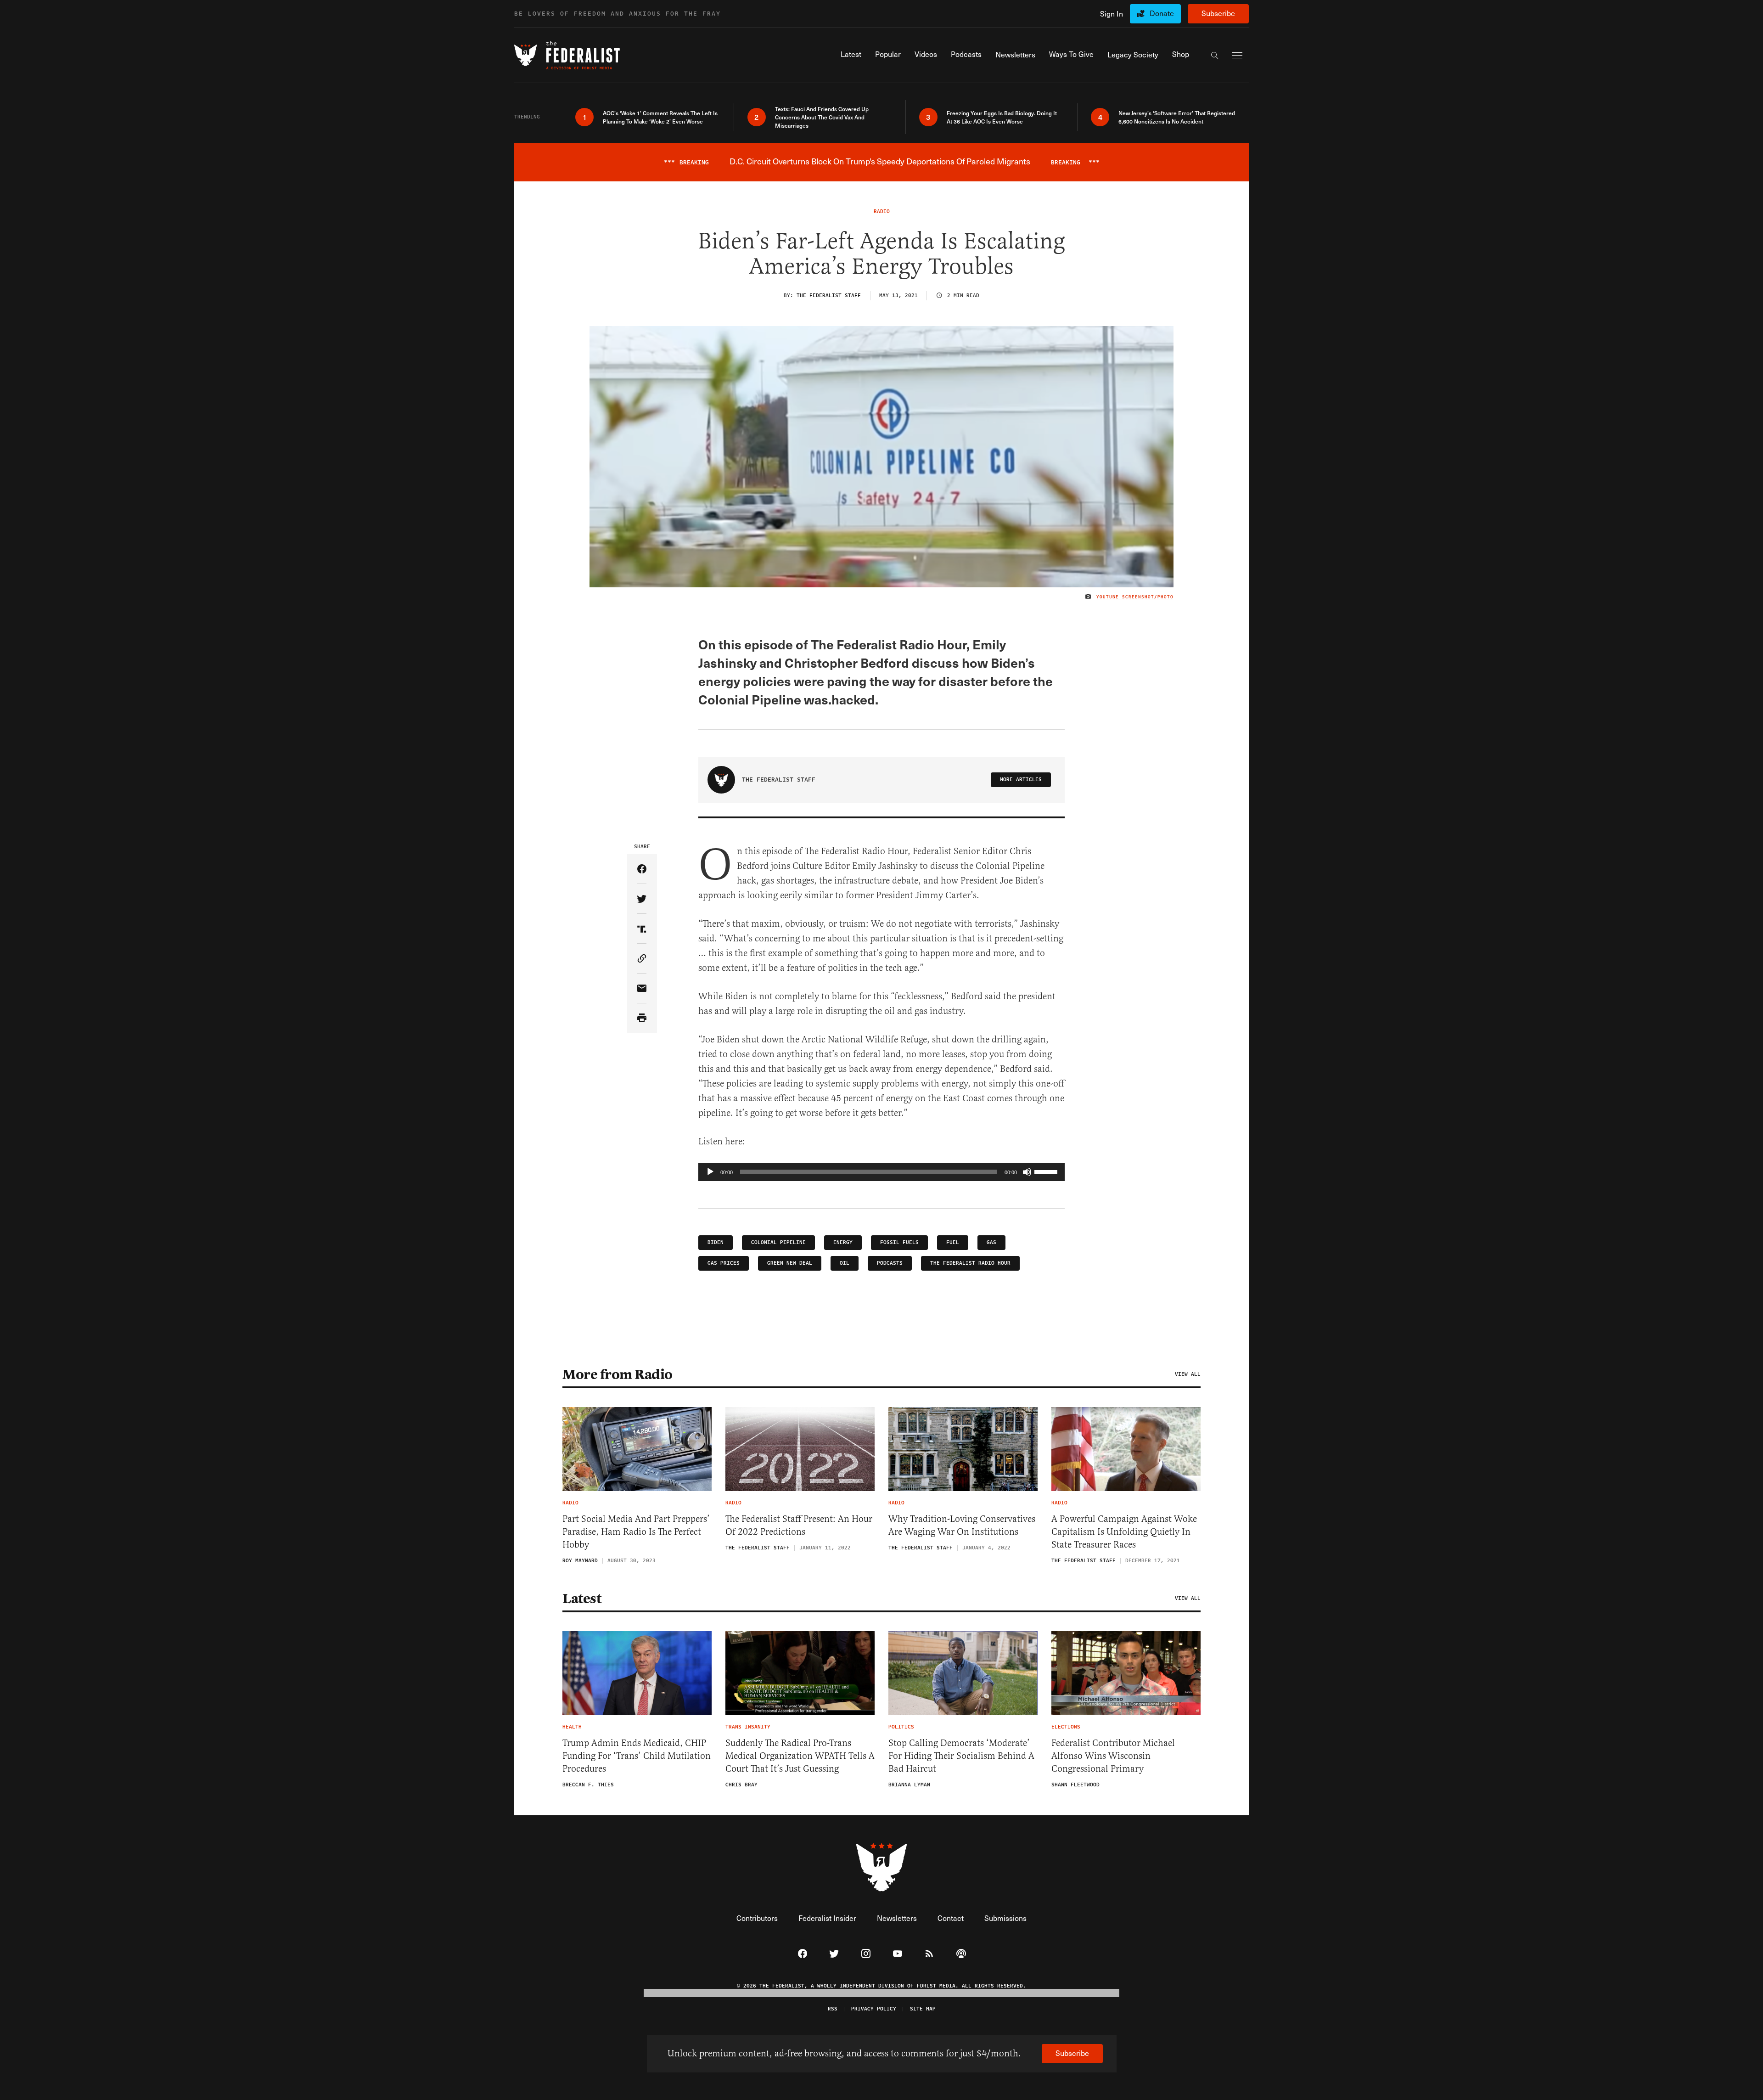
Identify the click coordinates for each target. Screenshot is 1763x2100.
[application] (881, 1172)
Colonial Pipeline (778, 1242)
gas (991, 1242)
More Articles (1021, 780)
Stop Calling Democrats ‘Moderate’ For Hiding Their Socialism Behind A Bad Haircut (961, 1756)
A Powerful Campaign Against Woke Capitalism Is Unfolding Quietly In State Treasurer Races (1124, 1532)
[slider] (1047, 1171)
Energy (843, 1242)
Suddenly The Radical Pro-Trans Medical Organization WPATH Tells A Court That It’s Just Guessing (800, 1756)
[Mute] (1027, 1172)
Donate (1162, 13)
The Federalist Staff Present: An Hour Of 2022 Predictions (799, 1525)
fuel (953, 1242)
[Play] (710, 1172)
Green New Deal (790, 1263)
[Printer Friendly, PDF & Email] (642, 1018)
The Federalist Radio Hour (970, 1263)
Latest (582, 1599)
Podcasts (890, 1263)
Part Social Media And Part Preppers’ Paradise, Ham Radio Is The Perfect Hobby (636, 1532)
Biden (716, 1242)
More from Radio (618, 1374)
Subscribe (1218, 13)
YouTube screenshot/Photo (1135, 597)
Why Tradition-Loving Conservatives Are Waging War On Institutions (962, 1525)
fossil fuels (899, 1242)
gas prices (724, 1263)
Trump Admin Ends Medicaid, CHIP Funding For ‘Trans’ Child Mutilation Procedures (637, 1756)
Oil (845, 1263)
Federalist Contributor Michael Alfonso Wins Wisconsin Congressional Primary (1113, 1756)
